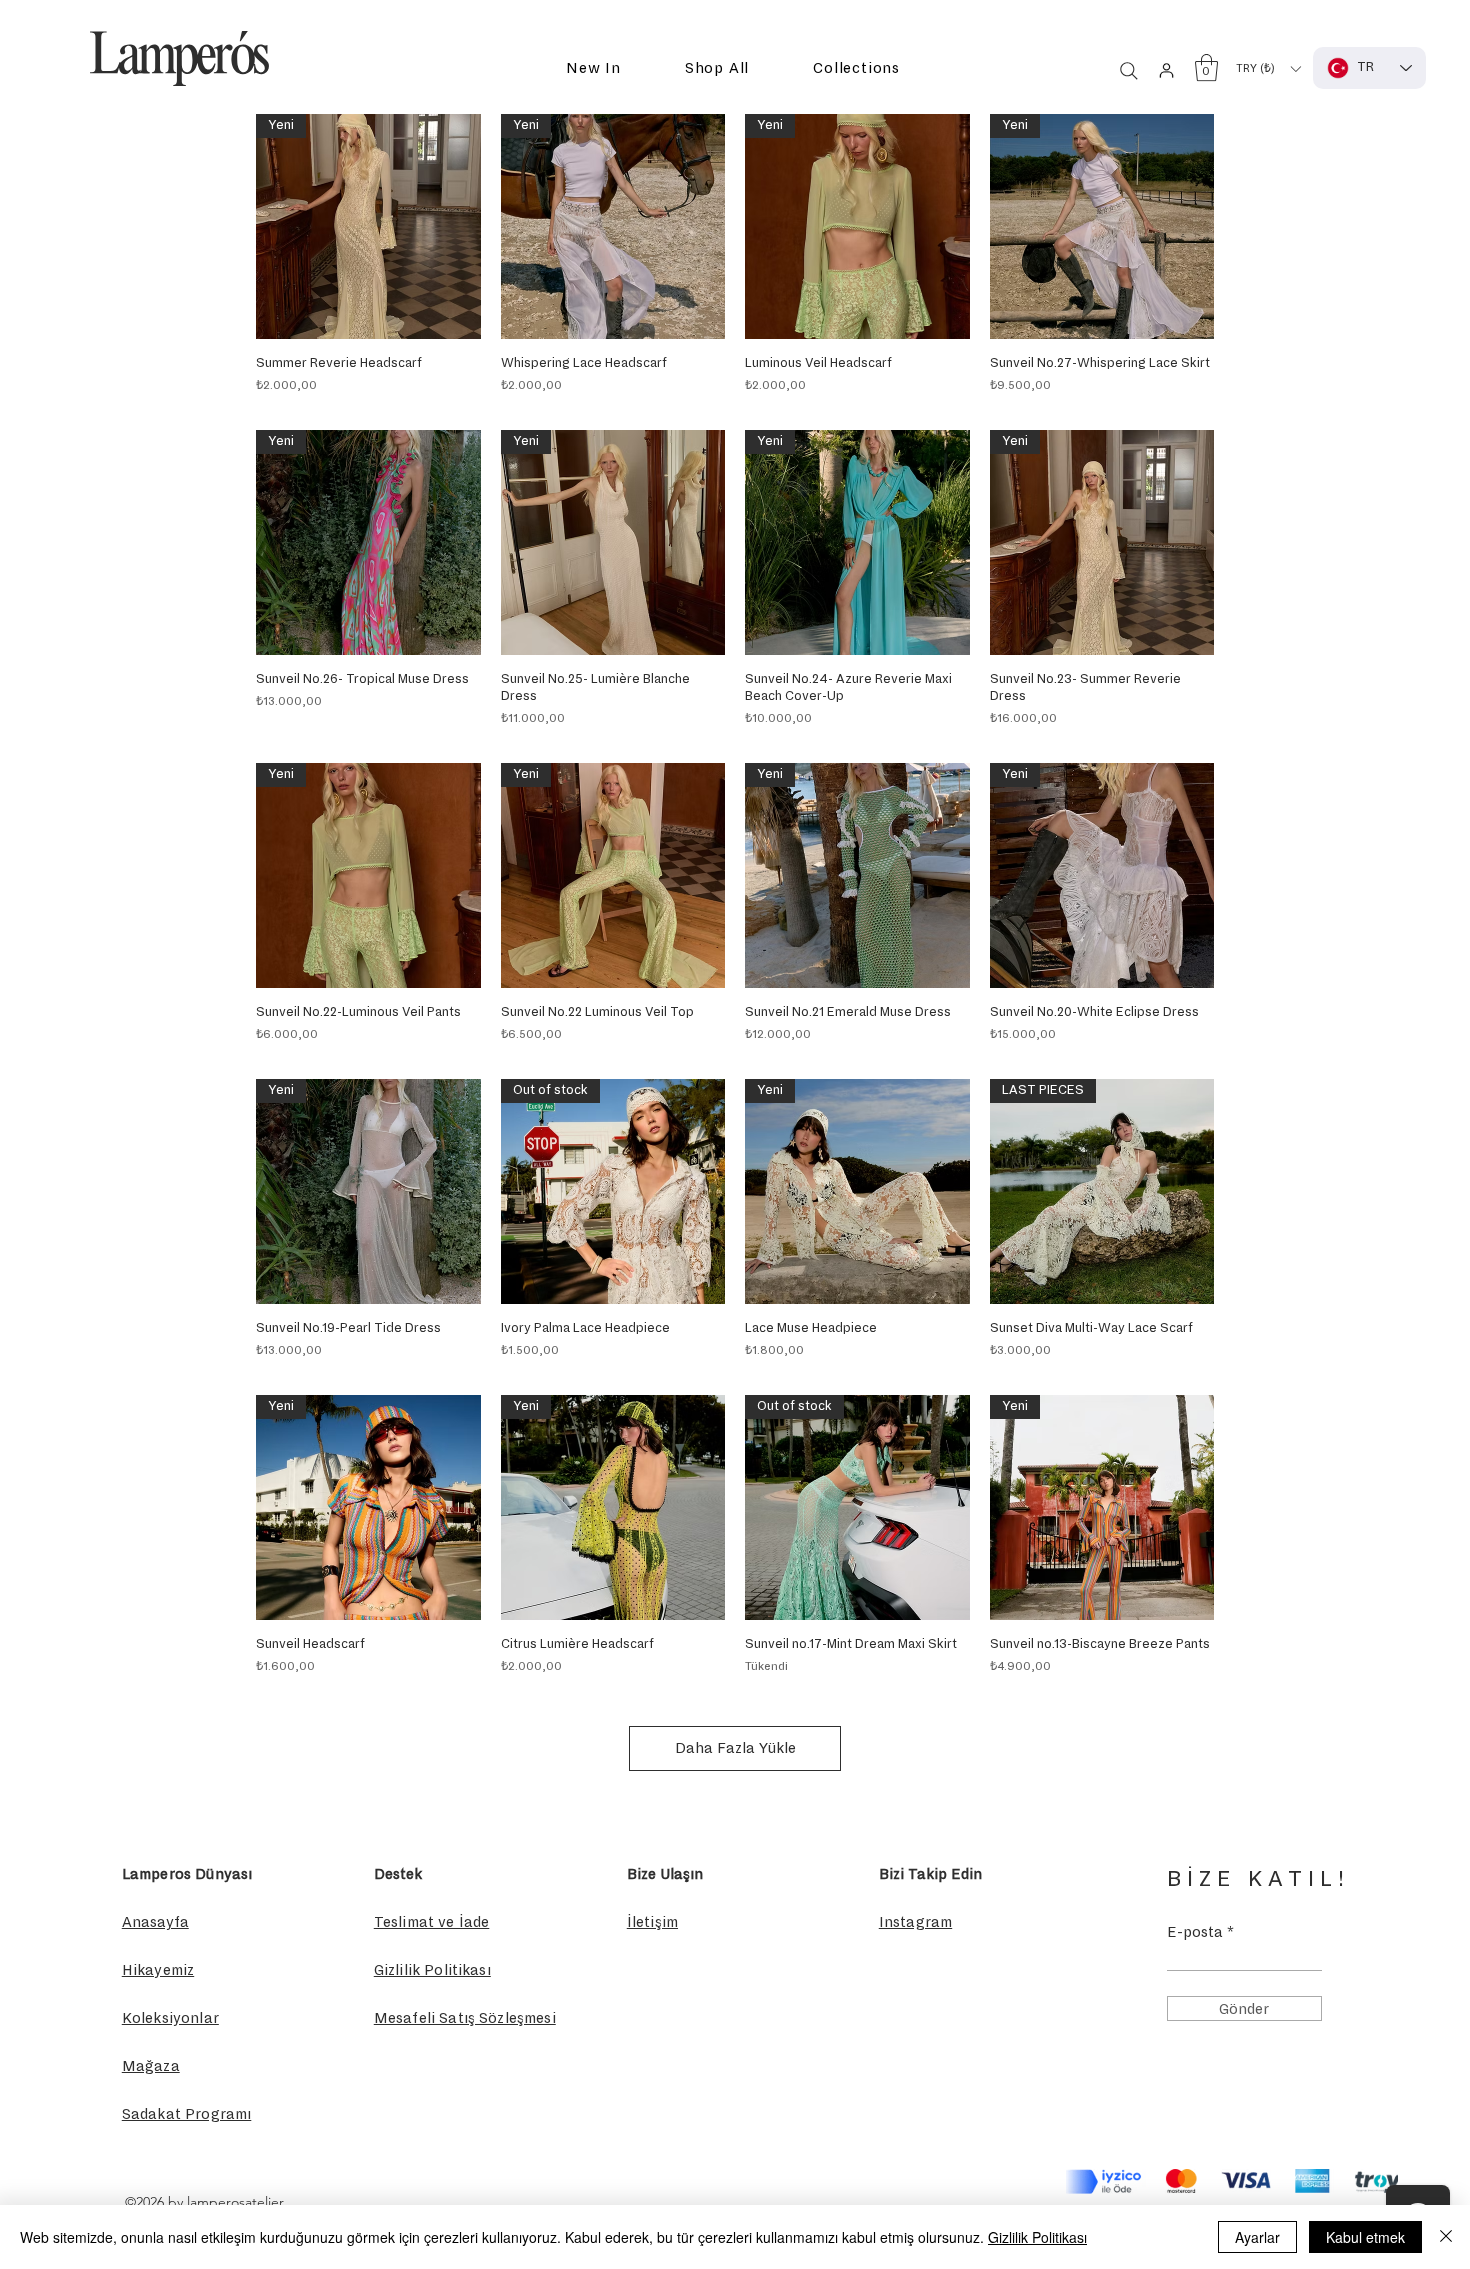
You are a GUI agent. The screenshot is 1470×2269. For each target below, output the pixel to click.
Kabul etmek (1365, 2237)
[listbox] (1268, 68)
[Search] (1129, 71)
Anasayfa (155, 1922)
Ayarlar (1257, 2237)
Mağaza (151, 2066)
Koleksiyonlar (170, 2018)
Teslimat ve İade (432, 1922)
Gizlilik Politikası (1037, 2237)
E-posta (1195, 1932)
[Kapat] (1446, 2237)
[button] (593, 68)
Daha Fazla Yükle (735, 1748)
